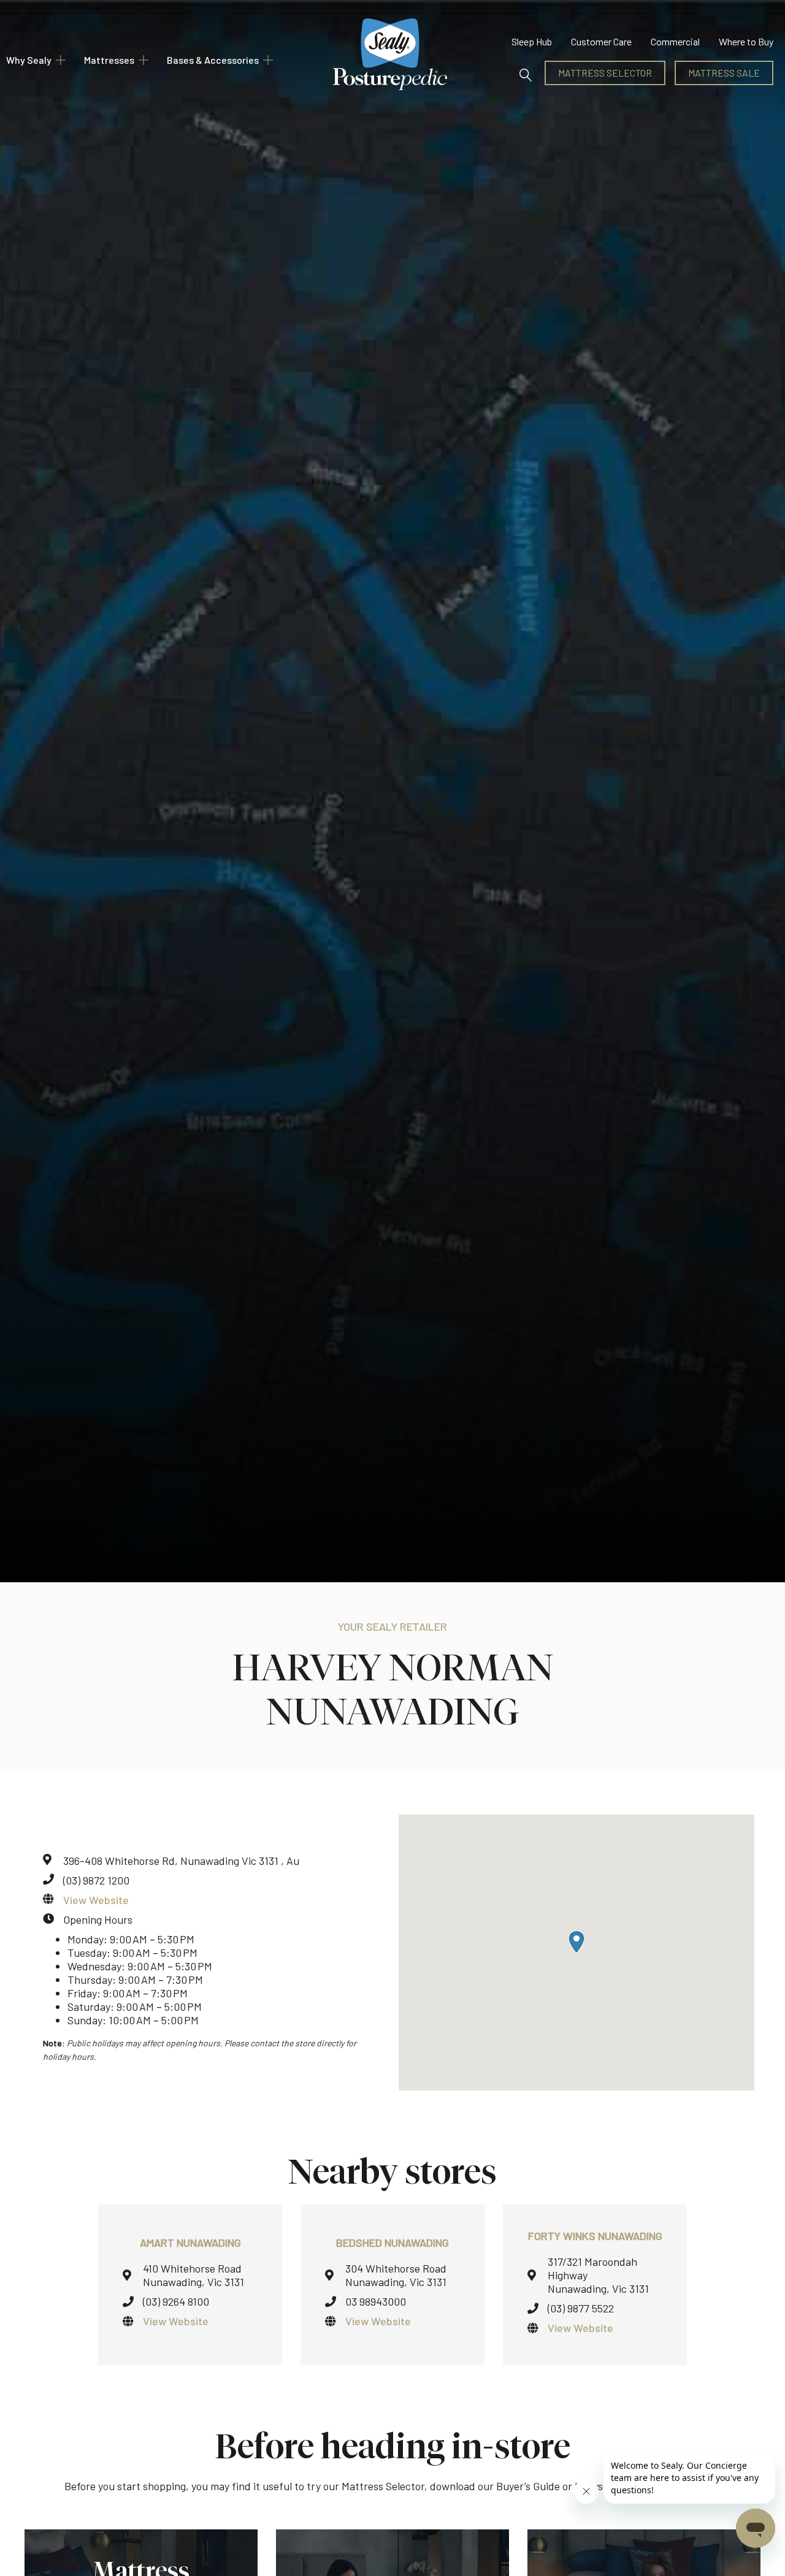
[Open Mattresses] (144, 60)
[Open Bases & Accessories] (268, 60)
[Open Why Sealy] (61, 60)
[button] (525, 73)
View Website (96, 1900)
